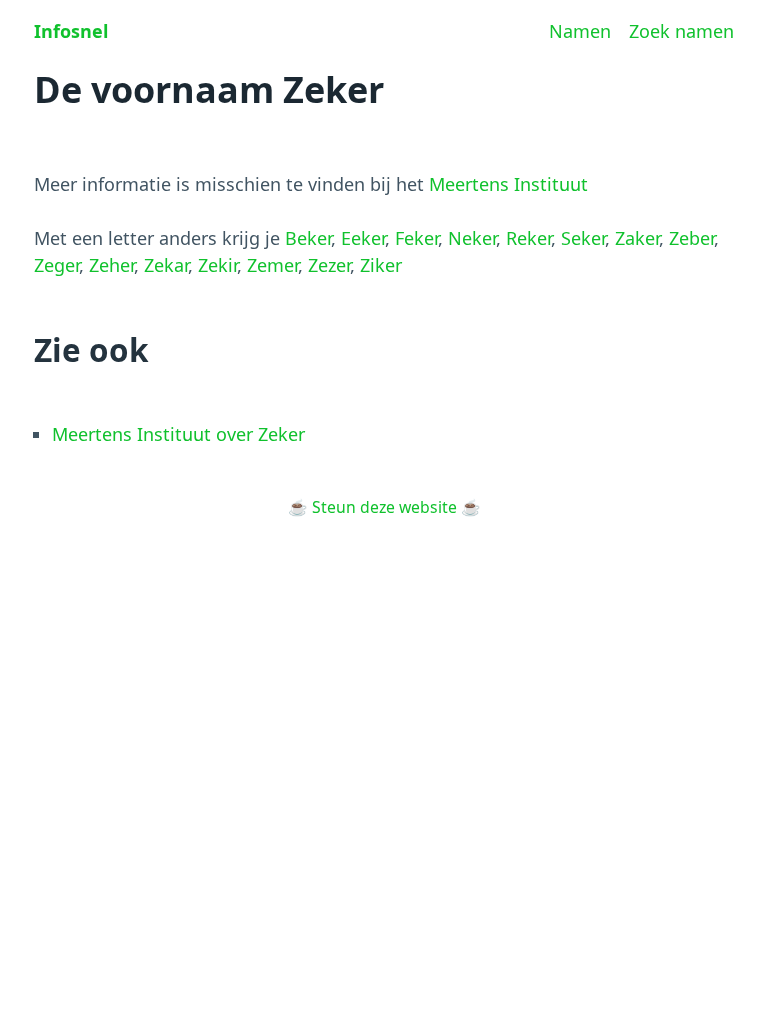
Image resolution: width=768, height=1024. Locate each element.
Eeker (363, 238)
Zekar (166, 265)
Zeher (111, 265)
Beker (308, 238)
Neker (472, 238)
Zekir (217, 265)
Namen (580, 31)
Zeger (56, 265)
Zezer (329, 265)
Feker (416, 238)
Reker (528, 238)
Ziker (381, 265)
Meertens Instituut (508, 184)
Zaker (637, 238)
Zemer (272, 265)
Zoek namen (681, 31)
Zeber (691, 238)
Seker (583, 238)
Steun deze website (384, 507)
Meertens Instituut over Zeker (178, 434)
